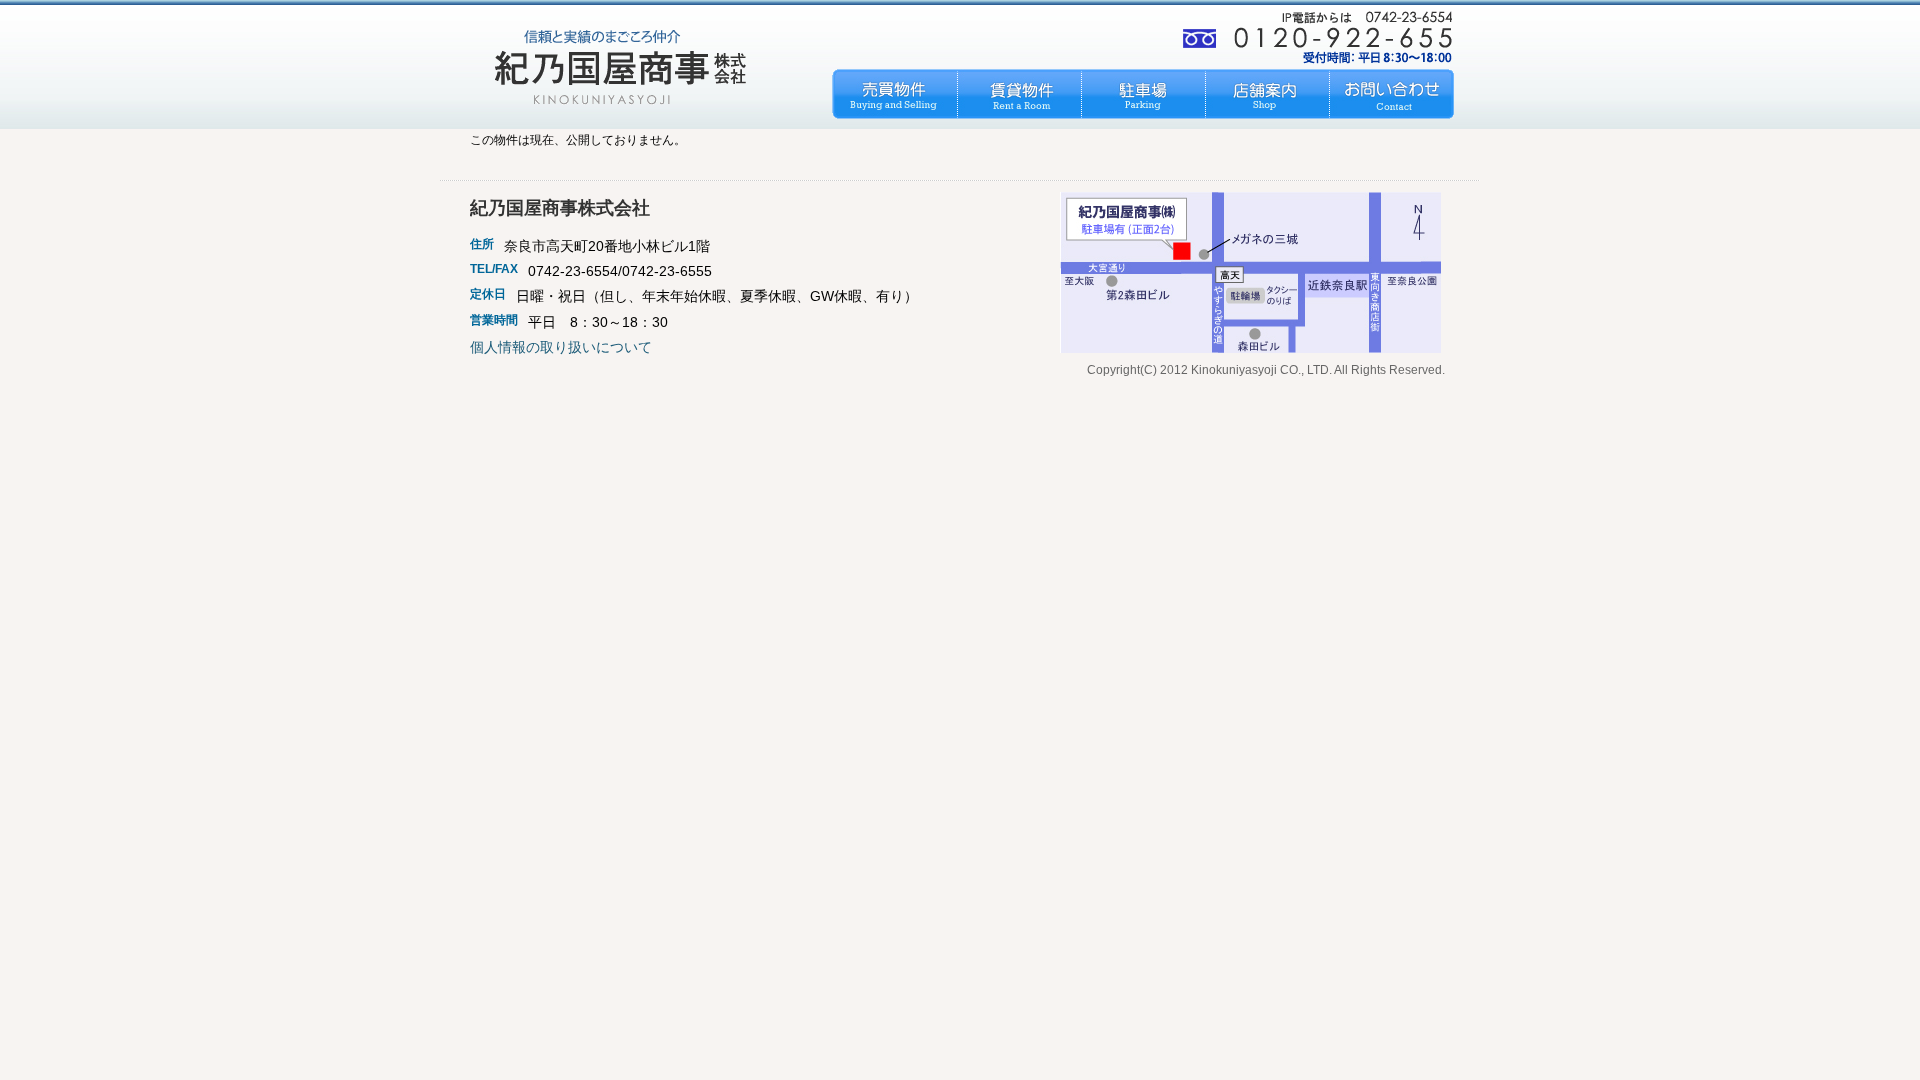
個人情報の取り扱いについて (561, 347)
